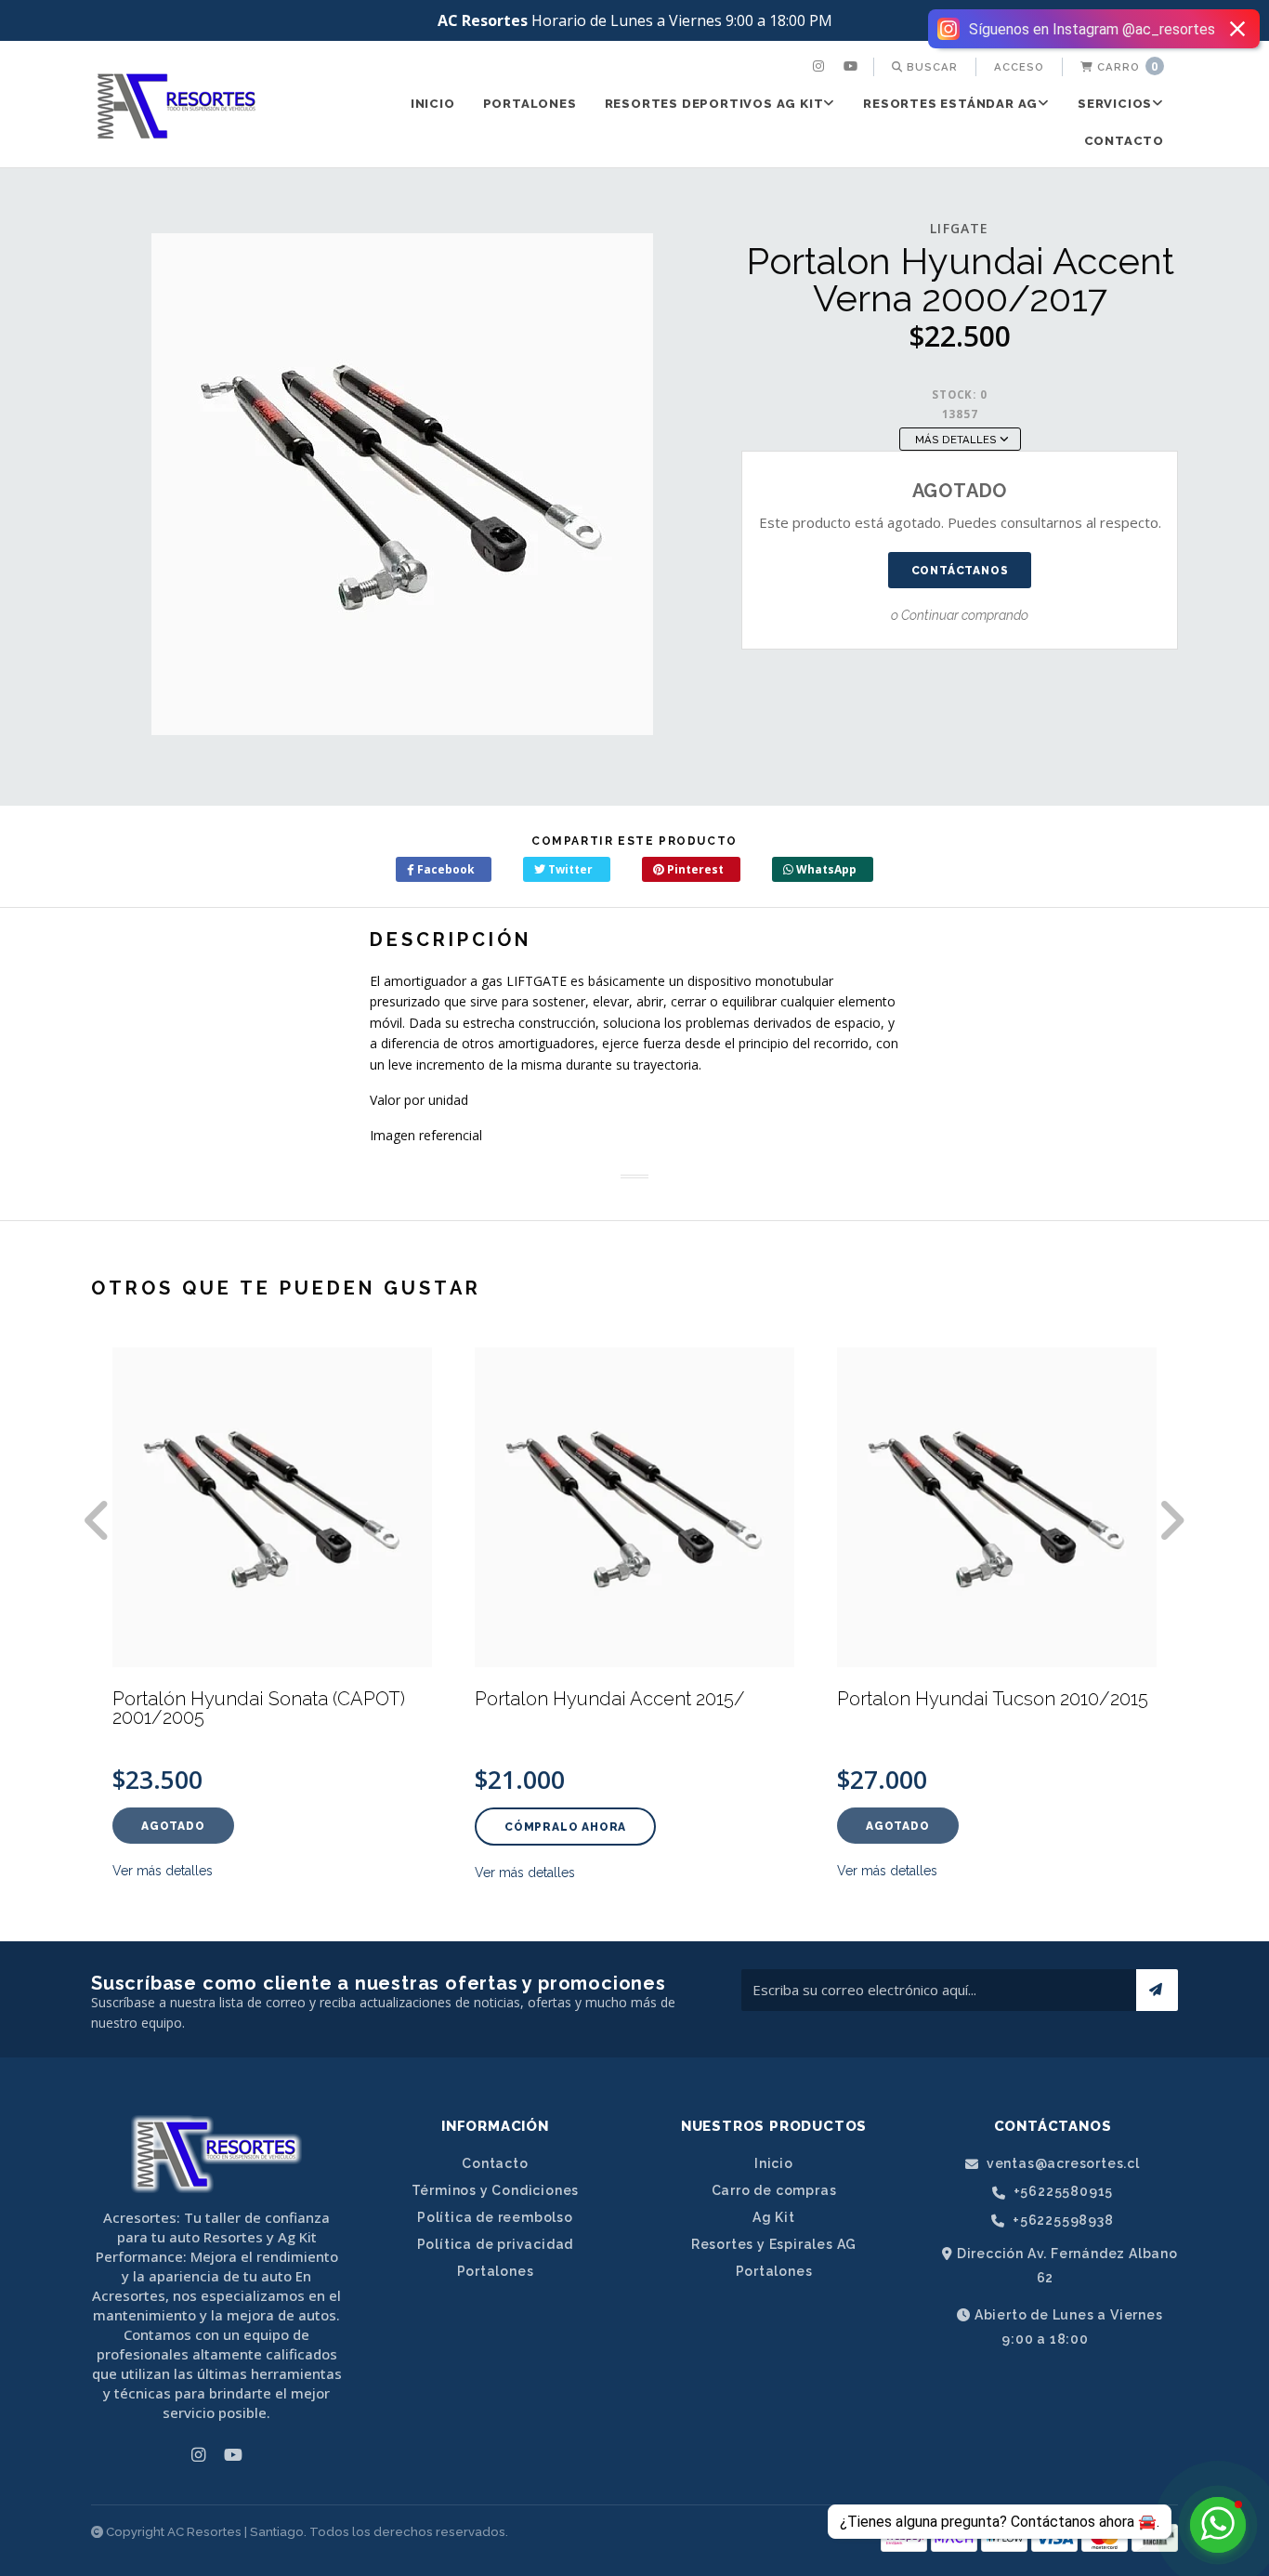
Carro (1126, 66)
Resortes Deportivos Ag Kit (714, 104)
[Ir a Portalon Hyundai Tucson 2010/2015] (997, 1507)
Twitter (569, 869)
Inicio (433, 104)
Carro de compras (774, 2190)
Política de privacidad (496, 2244)
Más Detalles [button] (957, 440)
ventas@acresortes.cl (1061, 2164)
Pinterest (694, 869)
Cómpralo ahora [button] (565, 1827)
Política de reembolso (495, 2217)
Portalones (530, 104)
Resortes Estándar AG (950, 104)
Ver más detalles (163, 1871)
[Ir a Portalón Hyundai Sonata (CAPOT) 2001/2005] (272, 1507)
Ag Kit (774, 2217)
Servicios (1115, 104)
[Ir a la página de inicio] (177, 106)
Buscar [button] (930, 67)
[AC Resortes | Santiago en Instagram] (821, 67)
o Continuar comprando (960, 615)
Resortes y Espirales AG (774, 2244)
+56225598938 (1061, 2221)
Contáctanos (960, 571)
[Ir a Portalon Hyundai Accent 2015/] (634, 1507)
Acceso (1019, 67)
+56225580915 (1061, 2192)
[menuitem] (821, 67)
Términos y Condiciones (496, 2190)
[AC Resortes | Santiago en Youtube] (853, 67)
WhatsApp (825, 869)
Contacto (1124, 141)
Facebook (445, 869)
